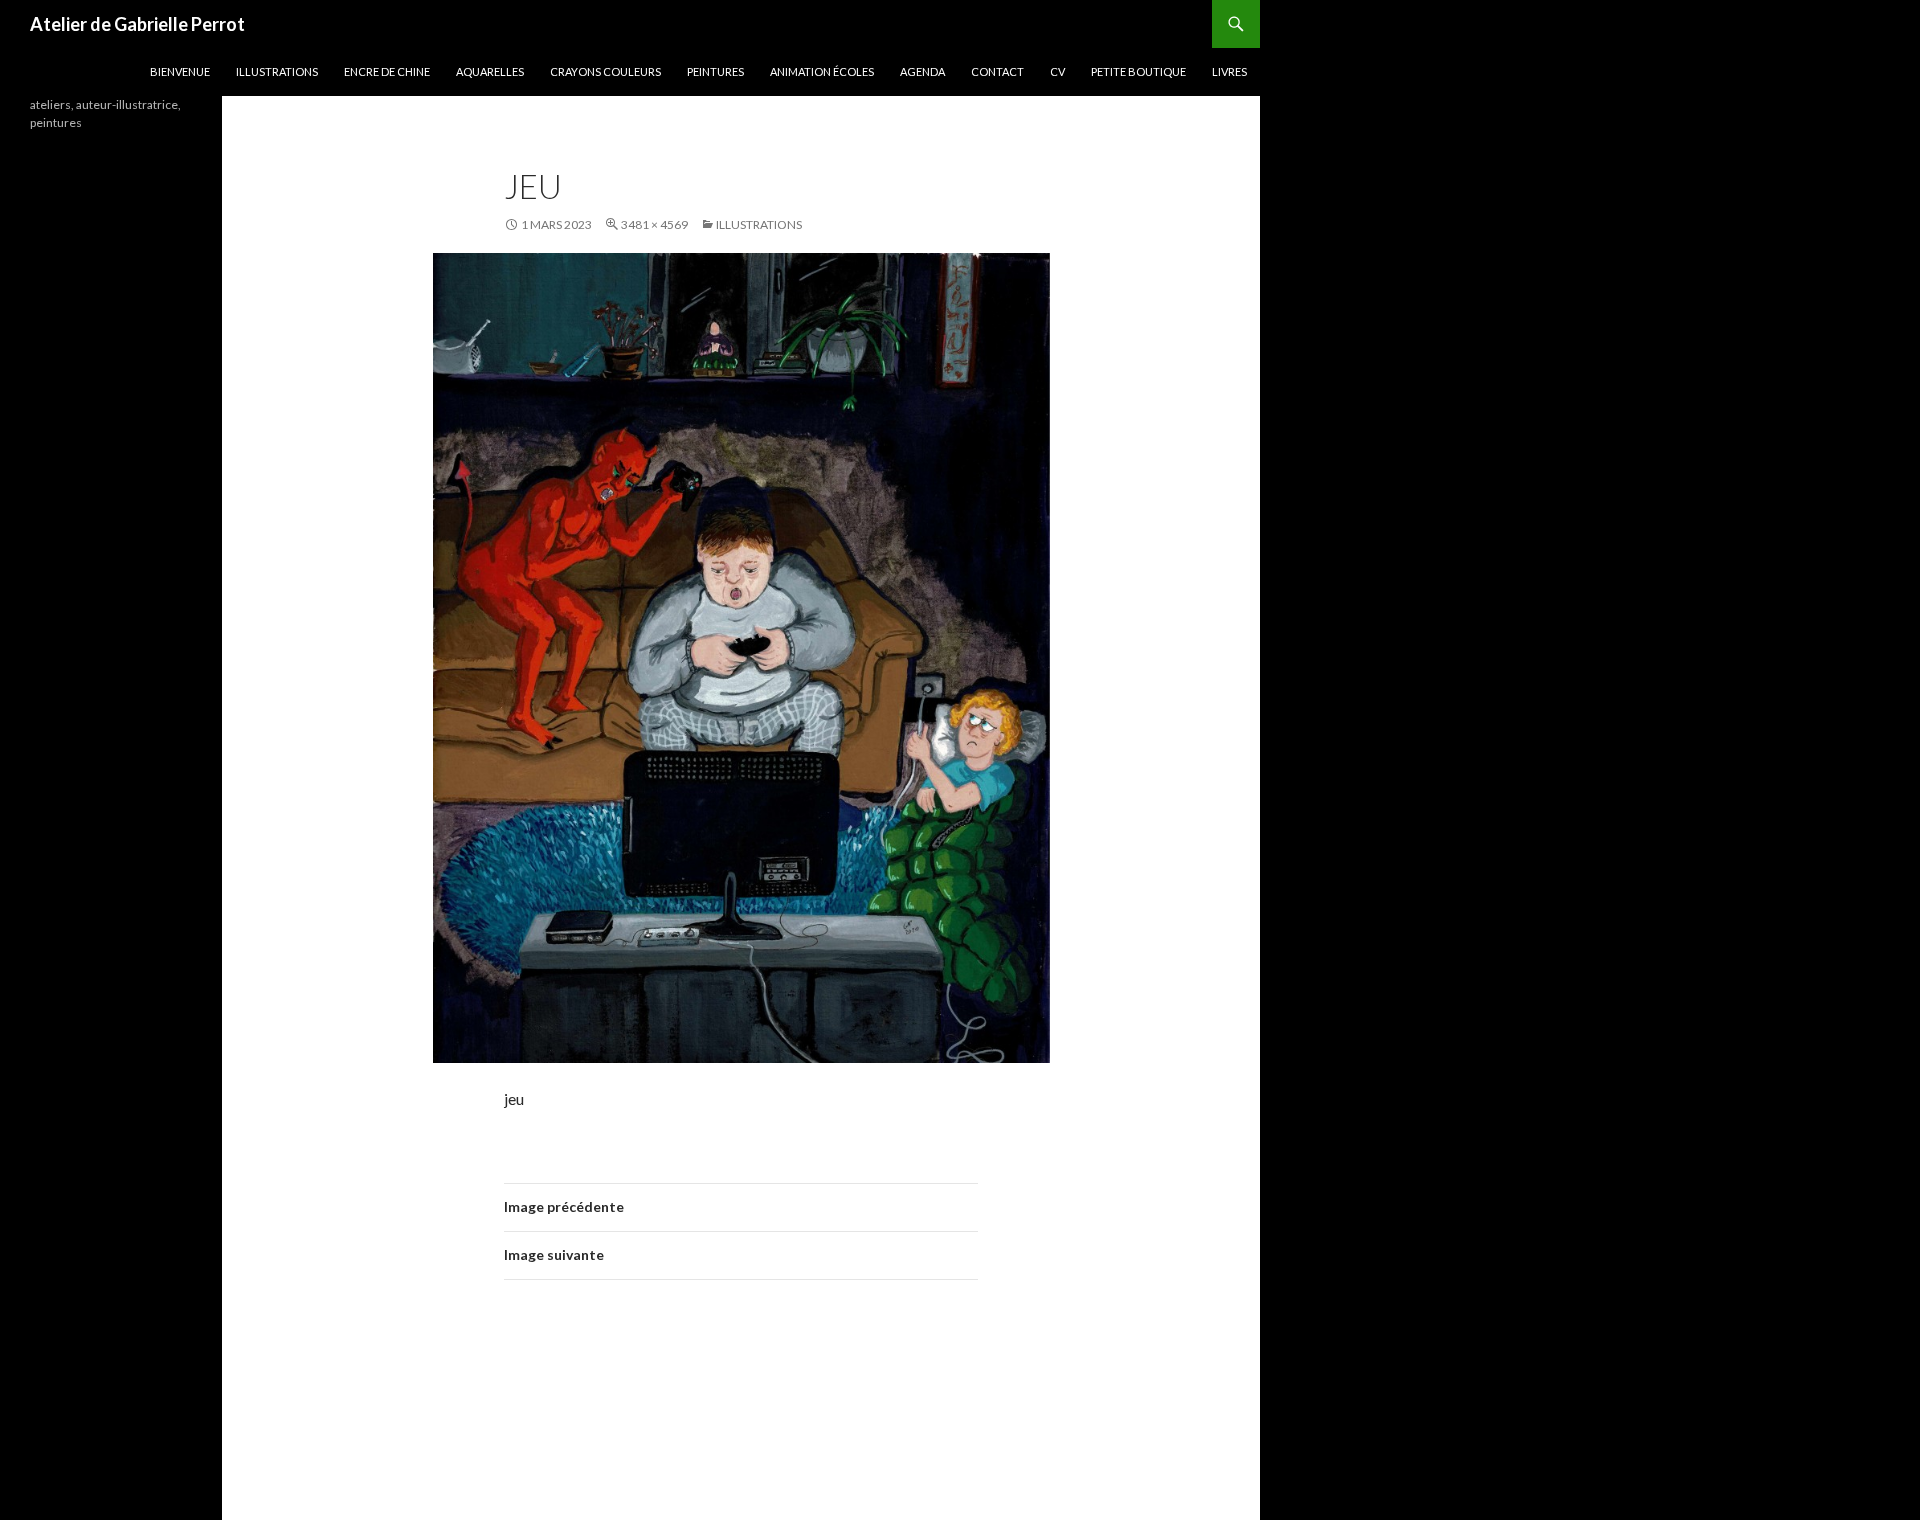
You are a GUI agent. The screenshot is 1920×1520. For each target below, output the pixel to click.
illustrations (277, 71)
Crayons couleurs (605, 71)
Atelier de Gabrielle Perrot (137, 24)
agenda (922, 71)
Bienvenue (180, 71)
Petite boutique (1138, 71)
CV (1057, 71)
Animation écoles (822, 71)
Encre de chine (387, 71)
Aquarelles (490, 71)
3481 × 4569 (654, 224)
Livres (1229, 71)
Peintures (715, 71)
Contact (997, 71)
